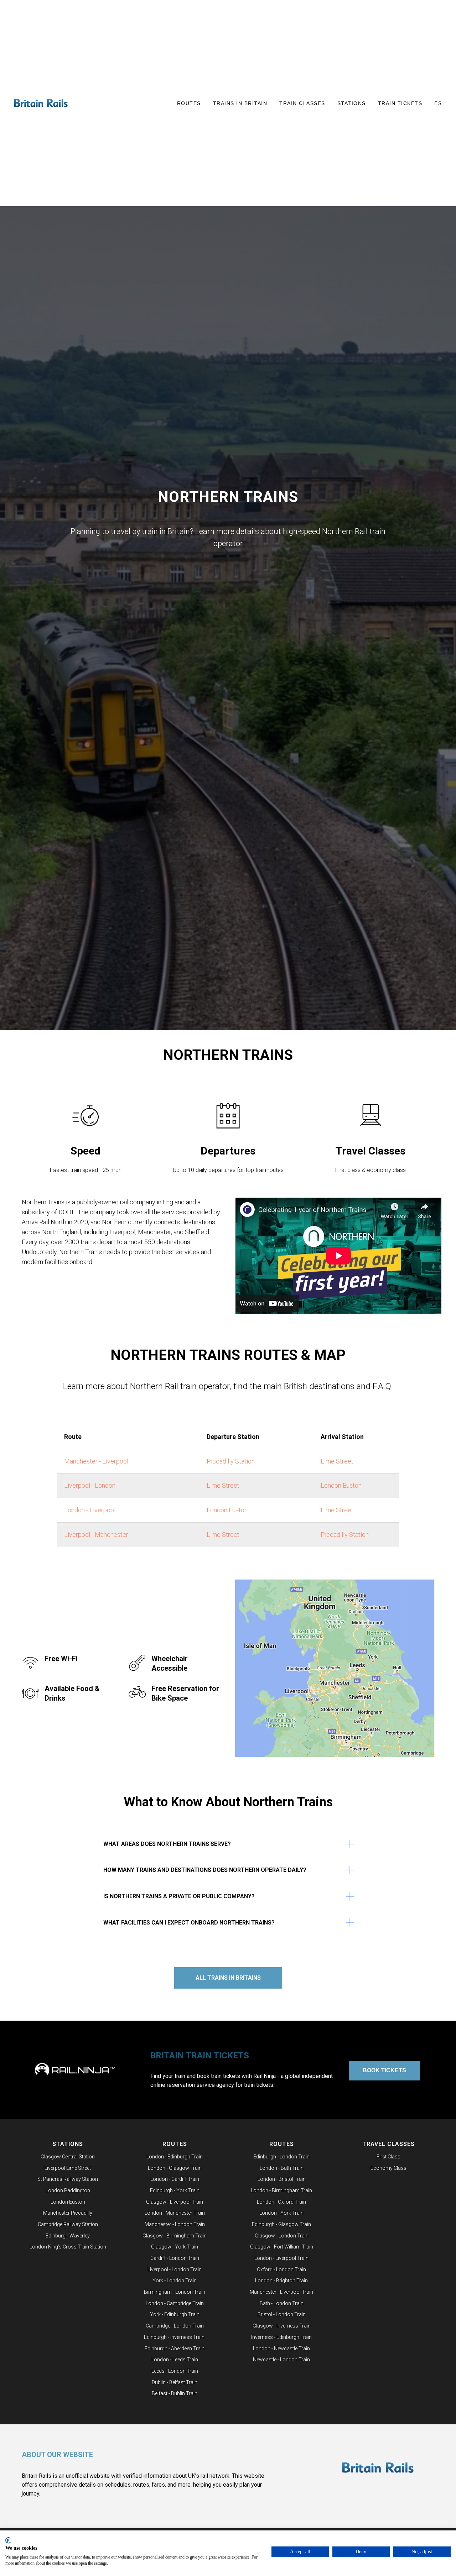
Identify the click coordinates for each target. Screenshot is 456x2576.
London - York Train (281, 2213)
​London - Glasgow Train (175, 2168)
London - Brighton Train (281, 2281)
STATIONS (68, 2144)
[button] (338, 1256)
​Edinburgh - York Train (175, 2190)
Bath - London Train (282, 2303)
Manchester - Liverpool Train (281, 2292)
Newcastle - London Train (281, 2360)
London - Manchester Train (175, 2213)
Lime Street (337, 1461)
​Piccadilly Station (231, 1461)
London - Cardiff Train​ (175, 2179)
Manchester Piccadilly (68, 2213)
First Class (388, 2157)
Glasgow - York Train (175, 2247)
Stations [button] (352, 103)
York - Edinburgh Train (175, 2314)
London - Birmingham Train (281, 2190)
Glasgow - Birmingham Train (175, 2236)
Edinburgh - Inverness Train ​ (175, 2337)
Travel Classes (388, 2144)
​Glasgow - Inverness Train (282, 2326)
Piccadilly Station (345, 1535)
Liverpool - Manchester (96, 1535)
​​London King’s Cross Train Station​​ (68, 2247)
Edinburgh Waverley (68, 2236)
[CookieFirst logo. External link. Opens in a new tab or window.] (8, 2540)
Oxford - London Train (281, 2269)
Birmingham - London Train (175, 2292)
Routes (175, 2144)
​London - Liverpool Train (281, 2258)
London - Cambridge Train (175, 2303)
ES (438, 103)
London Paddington (68, 2190)
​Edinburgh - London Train (281, 2157)
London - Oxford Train (281, 2202)
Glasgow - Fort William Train (282, 2247)
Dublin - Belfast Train (175, 2382)
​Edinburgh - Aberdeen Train (175, 2349)
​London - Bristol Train (282, 2179)
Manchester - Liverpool (96, 1461)
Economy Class (388, 2168)
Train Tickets (400, 103)
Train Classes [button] (302, 103)
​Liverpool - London (90, 1485)
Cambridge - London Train (175, 2326)
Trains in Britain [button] (240, 103)
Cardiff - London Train (175, 2258)
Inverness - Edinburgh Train (281, 2337)
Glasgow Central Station (68, 2157)
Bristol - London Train (282, 2314)
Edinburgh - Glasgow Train (281, 2224)
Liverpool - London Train (175, 2269)
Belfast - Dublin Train (175, 2393)
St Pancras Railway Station (68, 2179)
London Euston (341, 1485)
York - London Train (175, 2281)
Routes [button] (189, 103)
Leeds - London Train (175, 2371)
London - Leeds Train (175, 2360)
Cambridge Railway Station (68, 2224)
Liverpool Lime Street (68, 2168)
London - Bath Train (282, 2168)
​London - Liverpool (90, 1510)
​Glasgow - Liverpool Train (175, 2202)
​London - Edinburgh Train (175, 2157)
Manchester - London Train (175, 2224)
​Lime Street (223, 1535)
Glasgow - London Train (282, 2236)
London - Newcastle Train (281, 2349)
